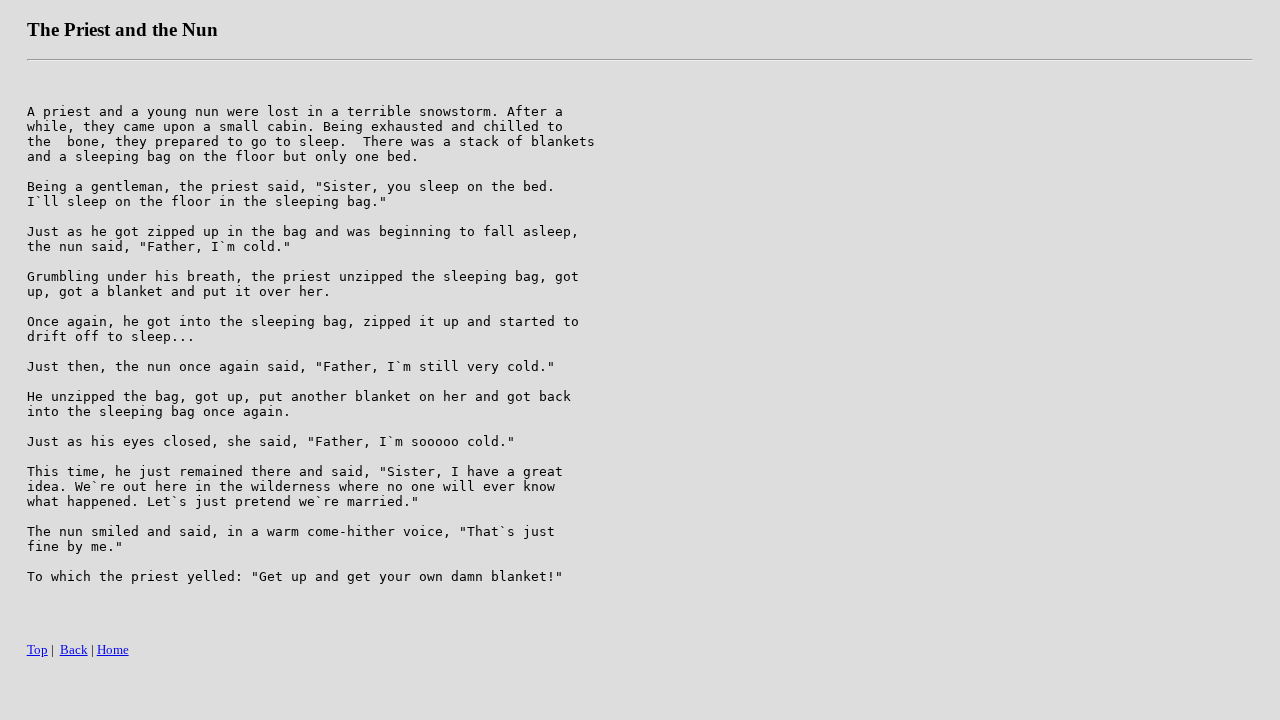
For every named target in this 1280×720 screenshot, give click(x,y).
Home (113, 649)
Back (74, 649)
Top (37, 649)
